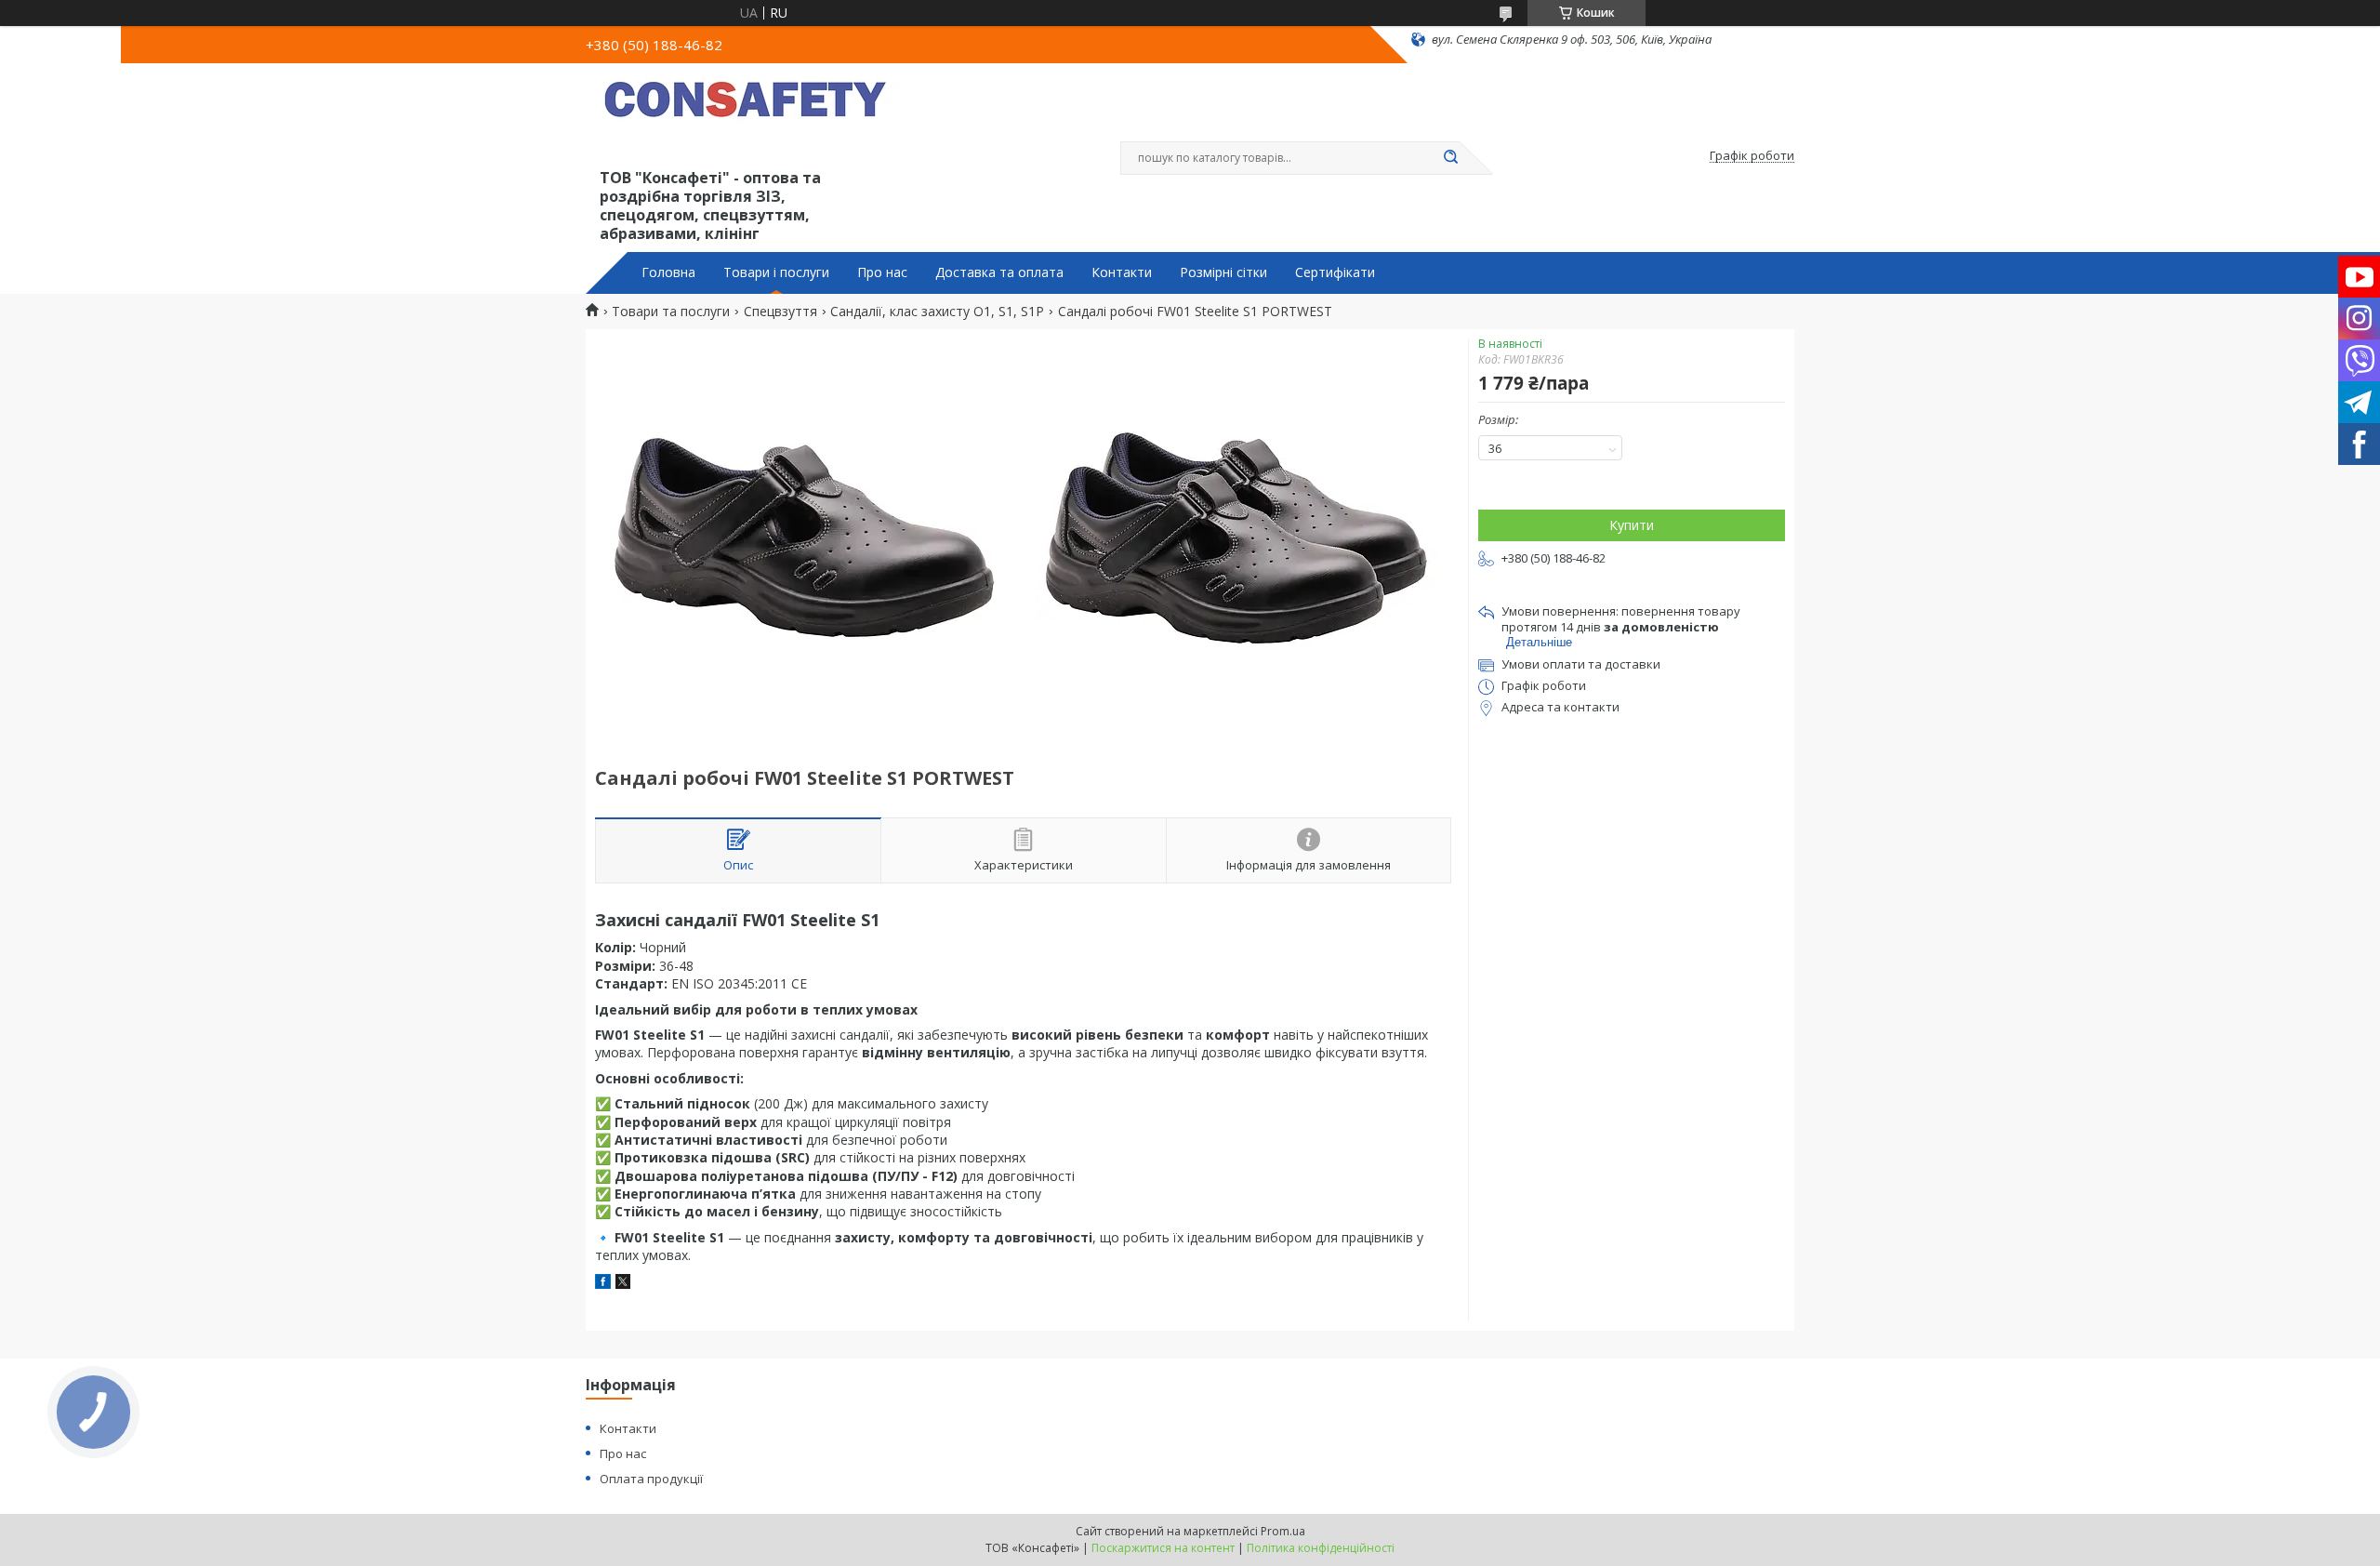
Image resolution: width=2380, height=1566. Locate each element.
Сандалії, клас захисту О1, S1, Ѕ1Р (937, 312)
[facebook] (603, 1284)
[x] (623, 1284)
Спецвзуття (780, 312)
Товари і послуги (776, 272)
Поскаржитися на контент (1163, 1548)
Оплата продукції (651, 1479)
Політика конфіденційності (1321, 1548)
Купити (1632, 525)
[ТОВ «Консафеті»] (748, 119)
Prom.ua (1283, 1531)
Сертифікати (1335, 272)
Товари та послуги (671, 312)
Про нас (882, 272)
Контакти (1122, 272)
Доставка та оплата (999, 272)
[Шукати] (1450, 158)
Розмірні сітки (1223, 272)
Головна (668, 272)
